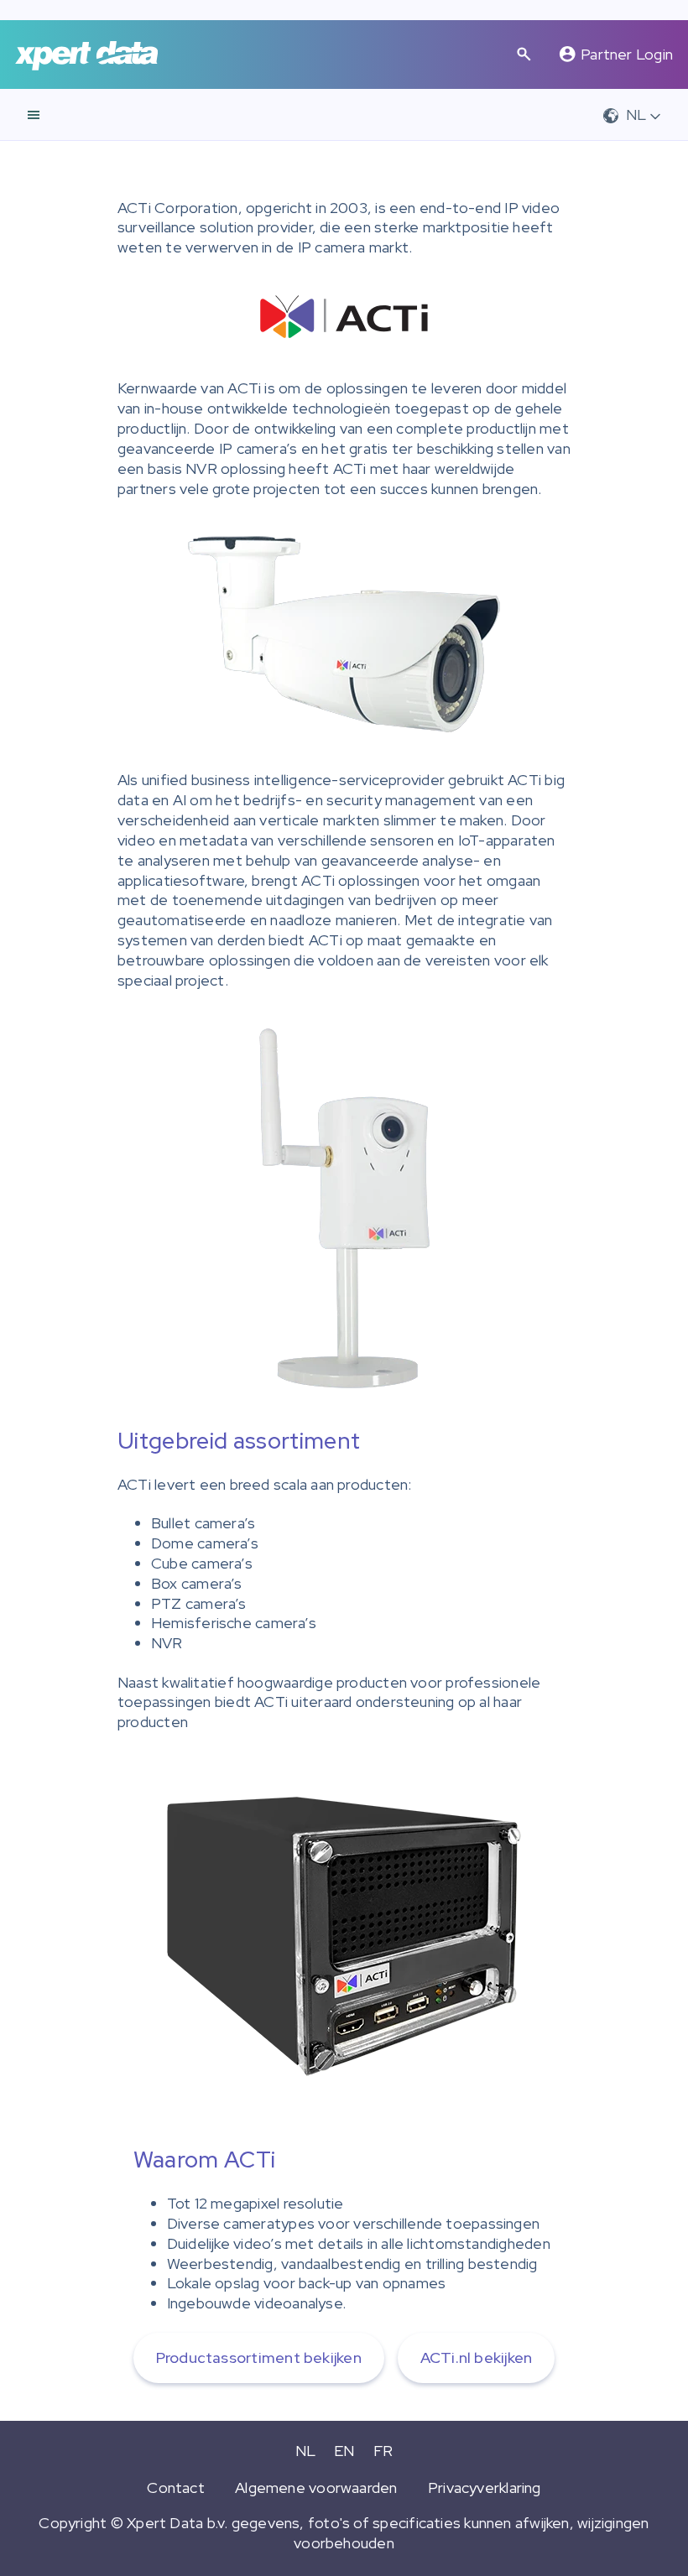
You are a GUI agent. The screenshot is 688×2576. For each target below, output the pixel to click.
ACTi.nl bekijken (477, 2357)
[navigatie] (34, 115)
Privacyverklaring (485, 2488)
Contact (176, 2488)
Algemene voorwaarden (316, 2488)
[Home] (86, 55)
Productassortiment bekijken (259, 2357)
